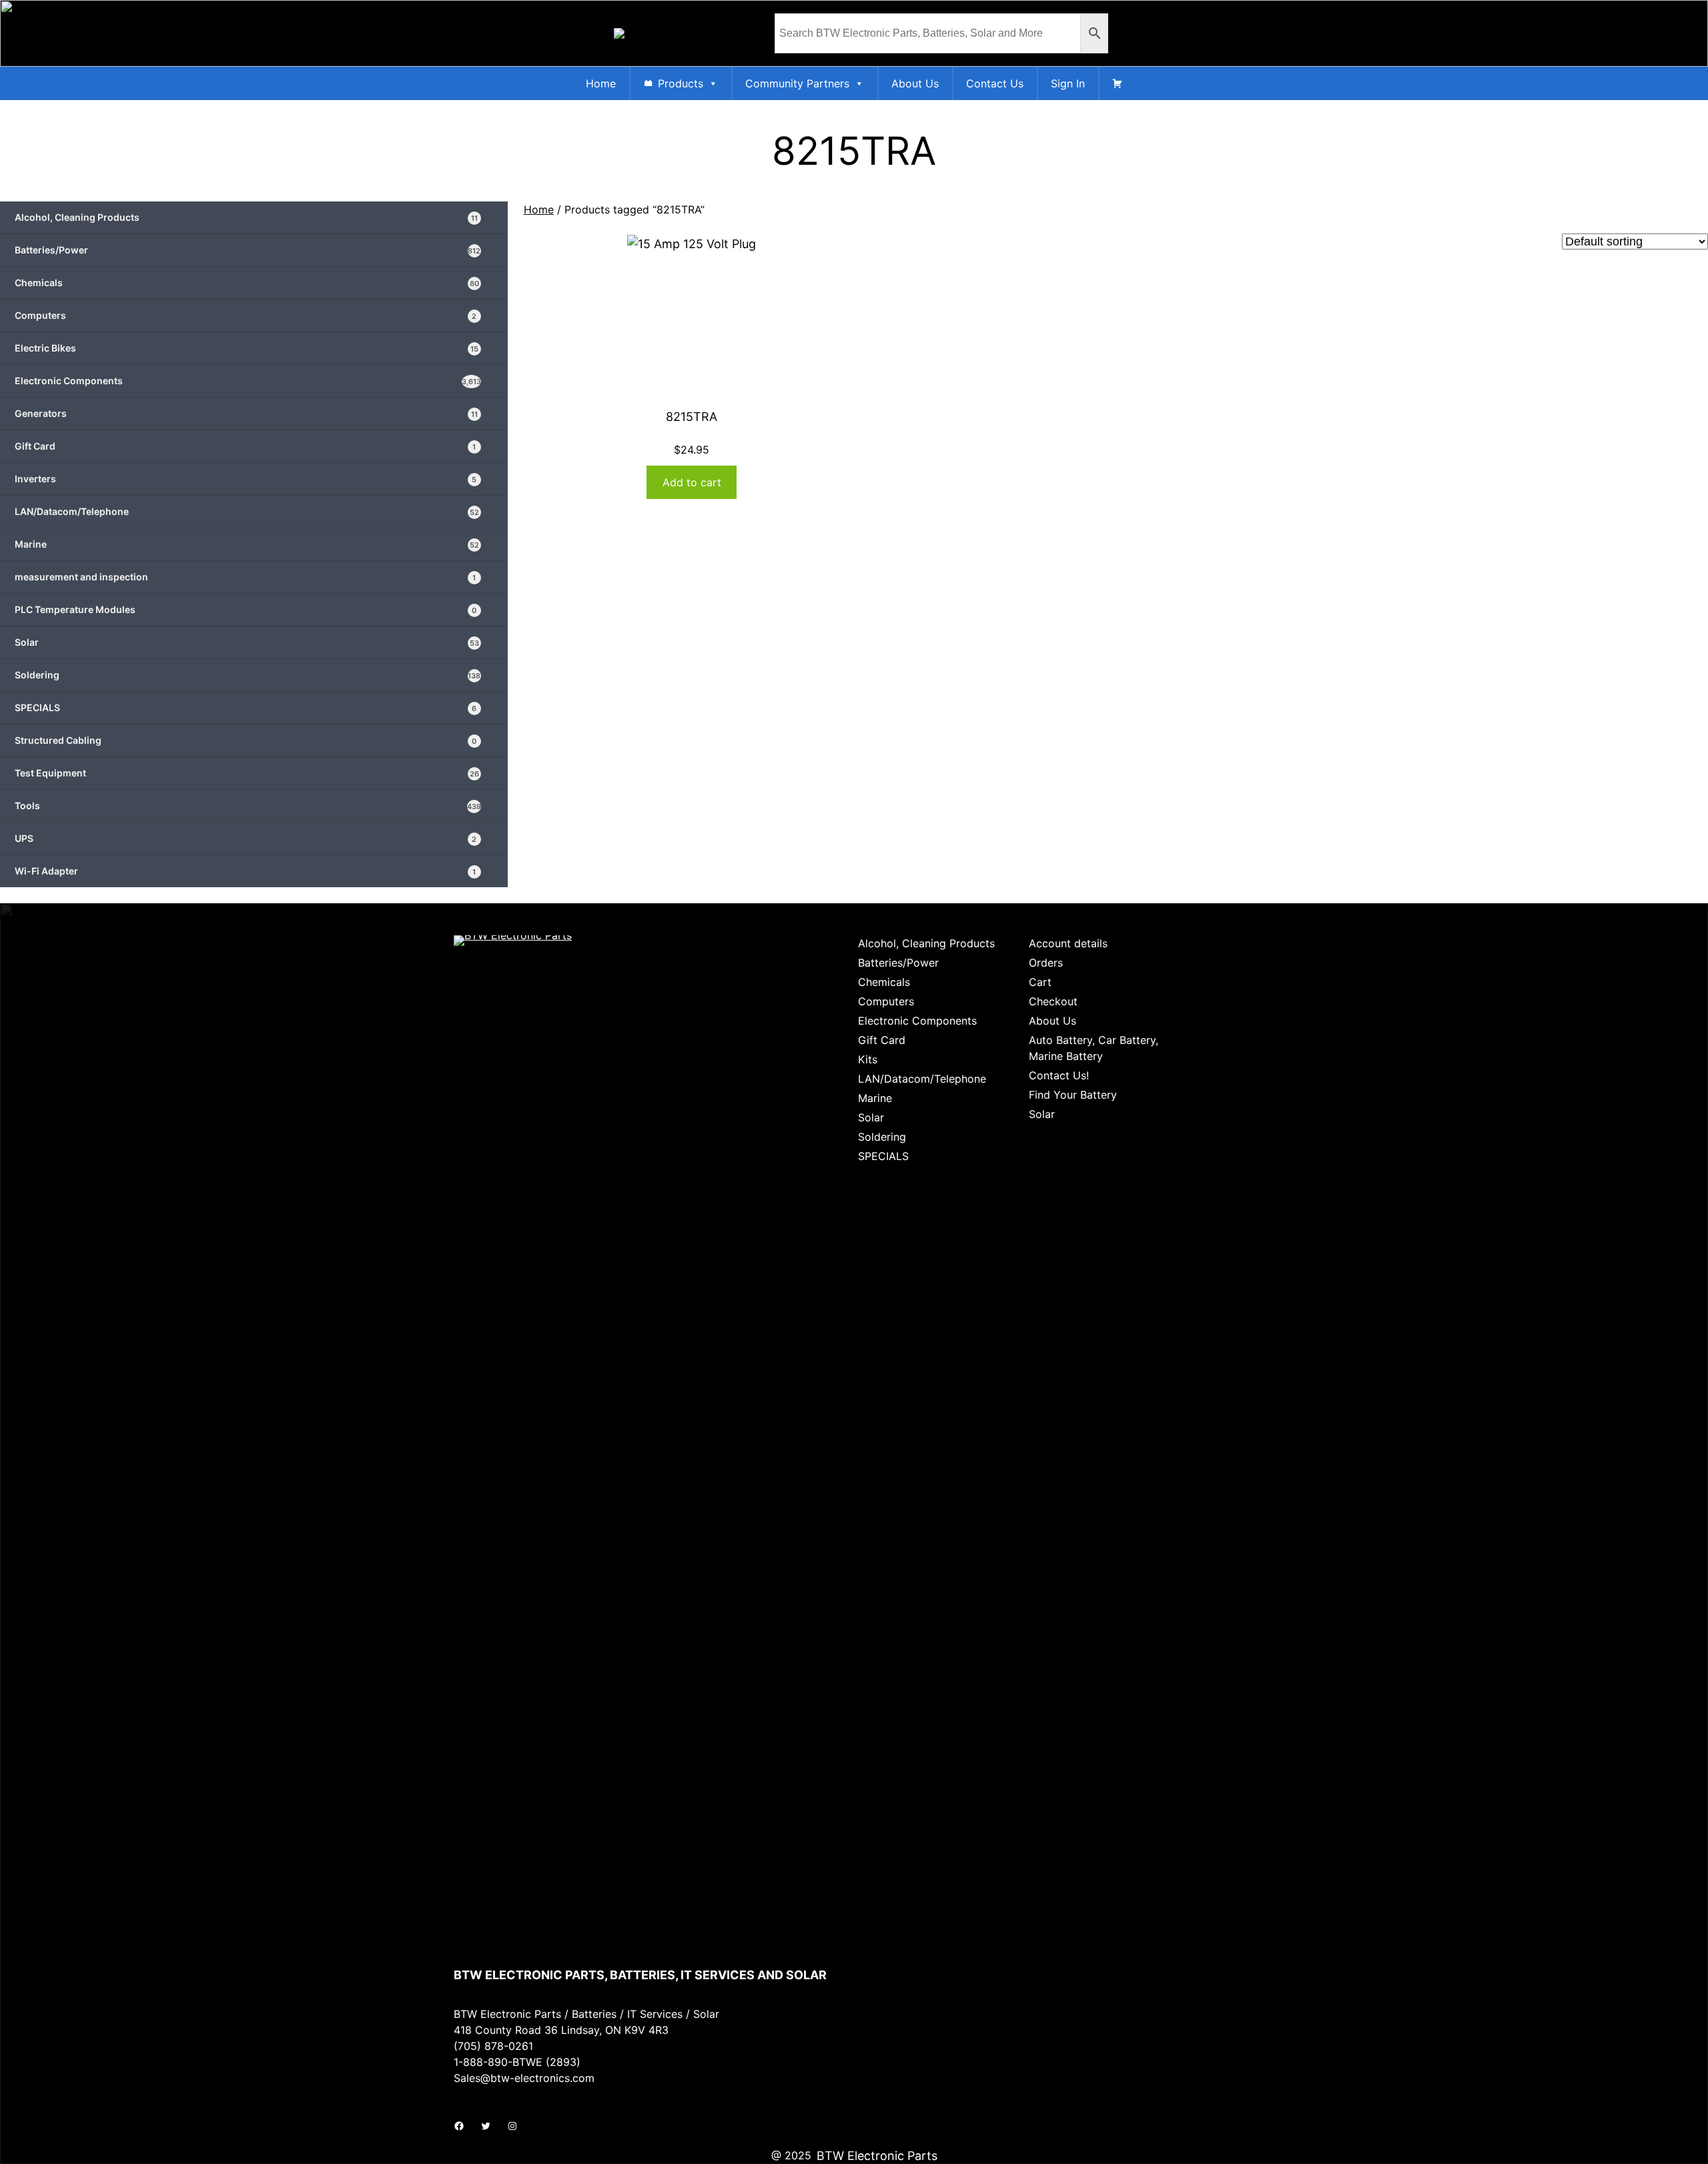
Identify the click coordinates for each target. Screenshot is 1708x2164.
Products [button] (681, 83)
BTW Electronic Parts (877, 2156)
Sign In (1068, 83)
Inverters (246, 479)
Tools (248, 805)
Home (601, 83)
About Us (915, 83)
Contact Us (995, 83)
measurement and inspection (245, 577)
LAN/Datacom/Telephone (247, 511)
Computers (246, 315)
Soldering (248, 675)
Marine (247, 544)
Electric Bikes (247, 348)
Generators (246, 413)
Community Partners (797, 83)
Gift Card (245, 446)
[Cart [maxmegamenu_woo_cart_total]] (1118, 83)
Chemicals (247, 283)
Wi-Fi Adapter (245, 871)
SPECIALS (246, 707)
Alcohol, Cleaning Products (246, 217)
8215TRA (692, 417)
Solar (247, 642)
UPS (246, 838)
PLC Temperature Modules (246, 609)
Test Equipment (247, 773)
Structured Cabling (246, 740)
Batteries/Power (248, 250)
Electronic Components (248, 381)
